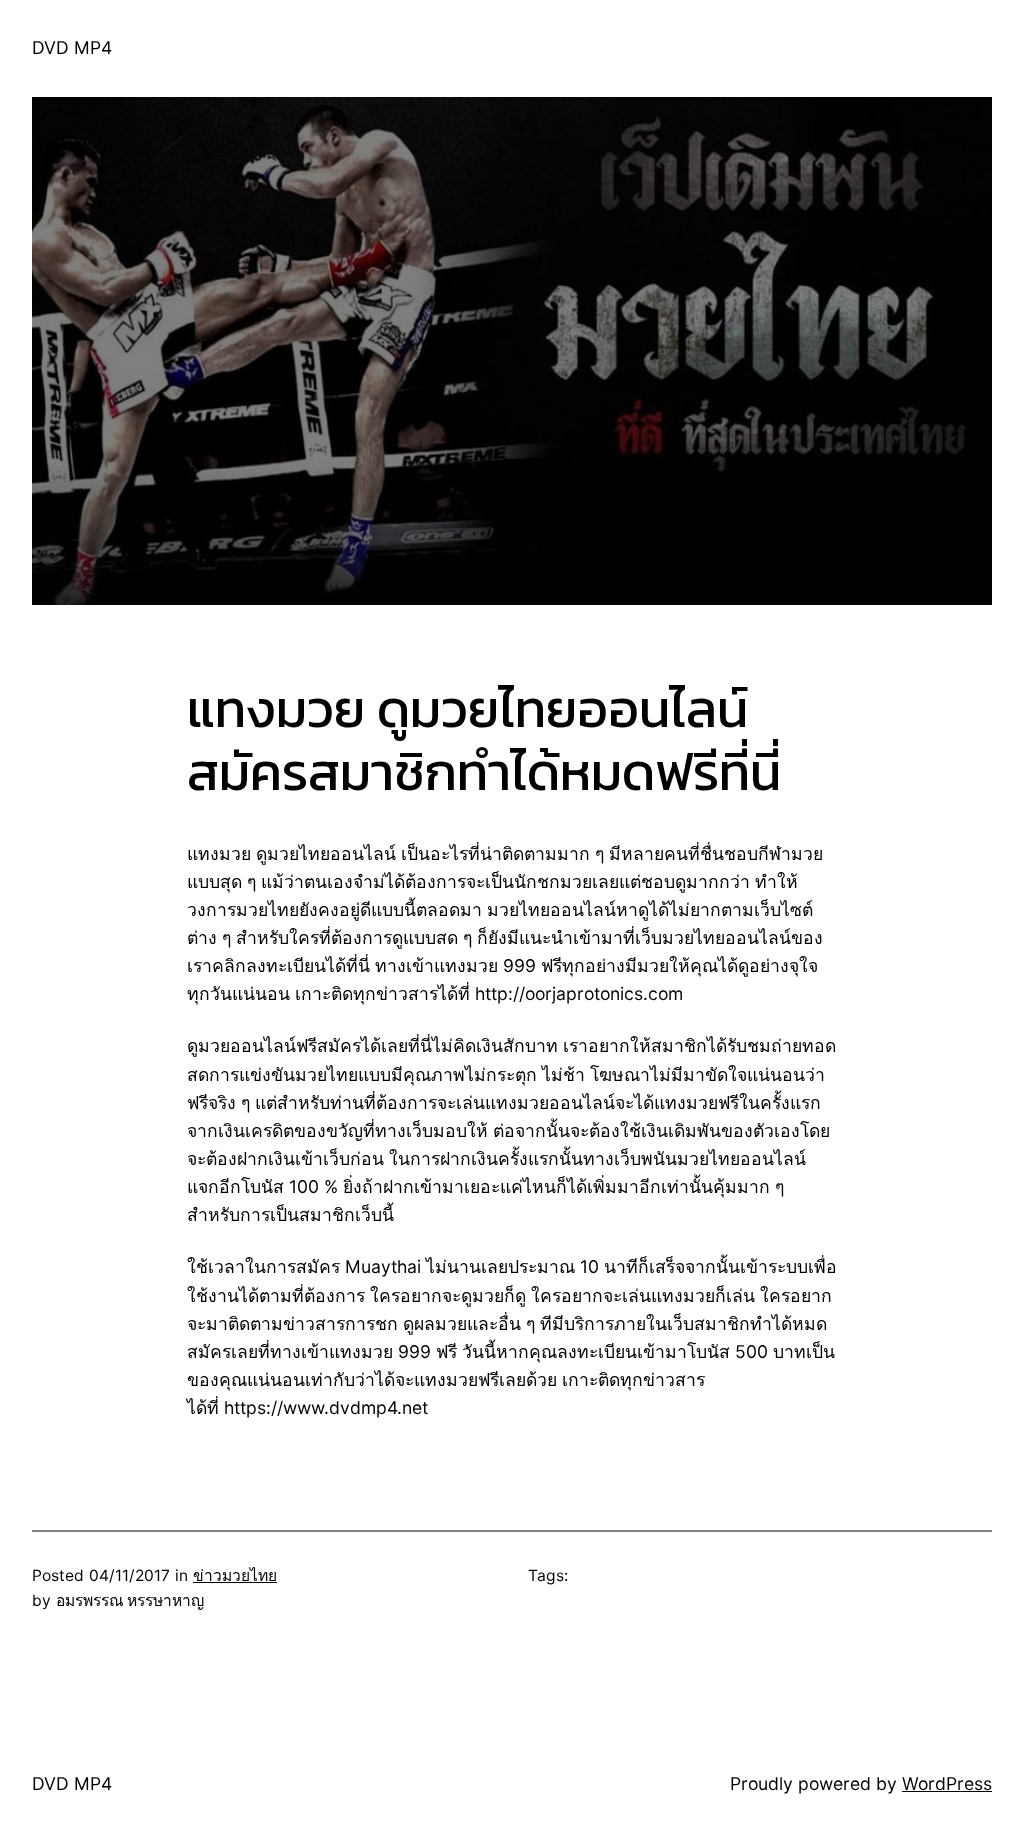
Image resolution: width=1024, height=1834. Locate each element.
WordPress (947, 1783)
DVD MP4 (72, 47)
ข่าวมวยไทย (235, 1575)
